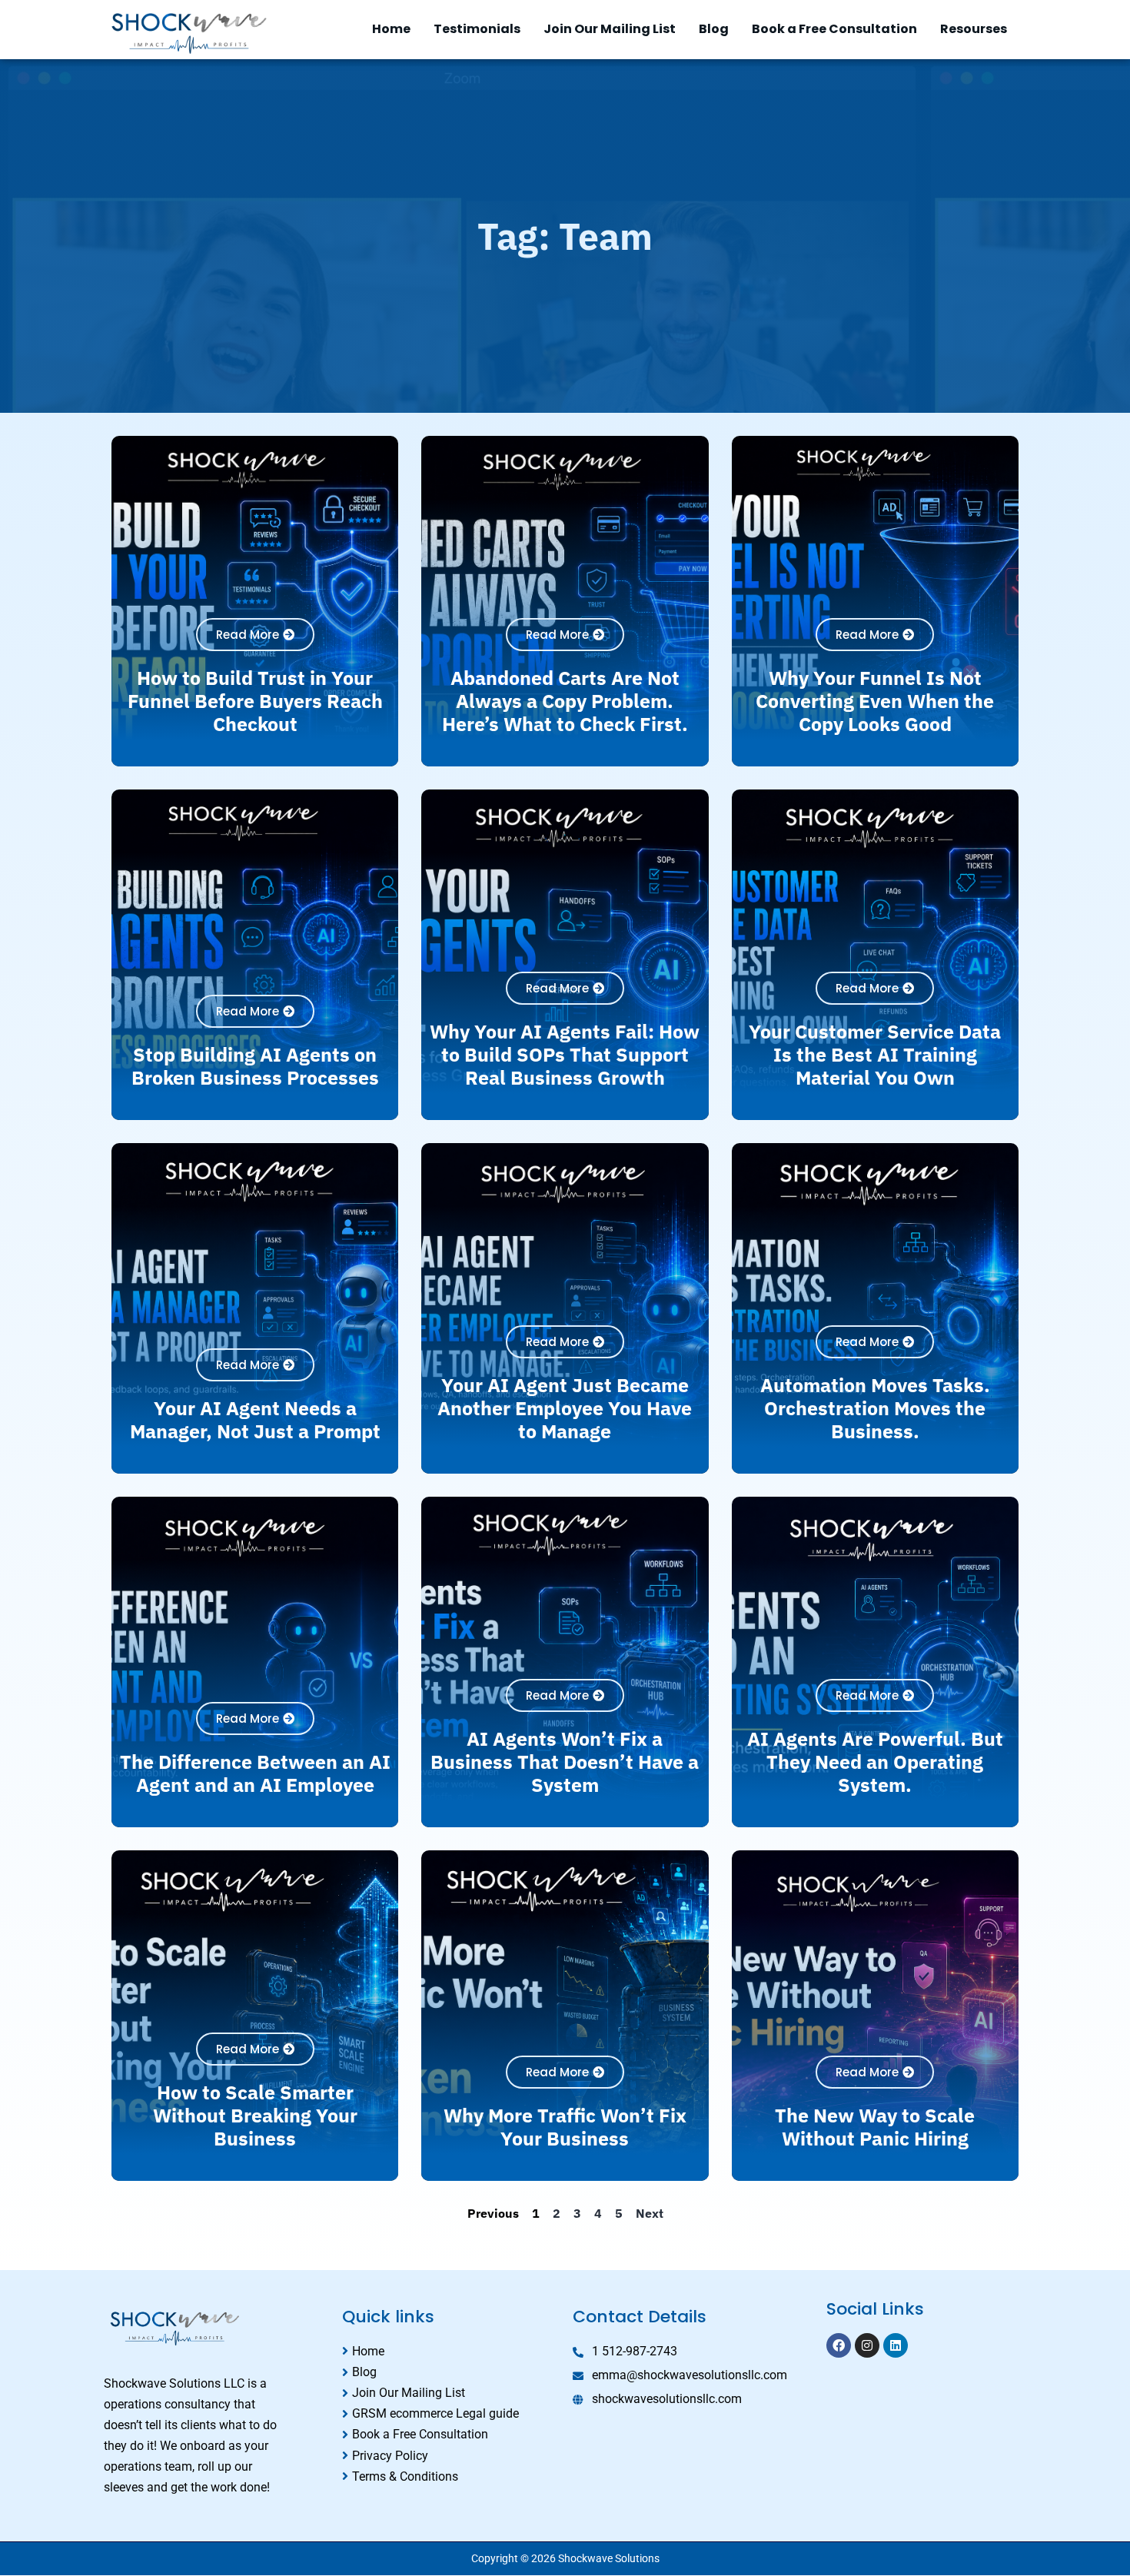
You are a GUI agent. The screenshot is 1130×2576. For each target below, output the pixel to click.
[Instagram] (867, 2345)
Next (650, 2213)
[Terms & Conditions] (450, 2476)
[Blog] (450, 2372)
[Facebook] (839, 2345)
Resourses (974, 29)
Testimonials (477, 29)
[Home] (450, 2351)
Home (391, 29)
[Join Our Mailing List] (450, 2393)
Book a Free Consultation (834, 29)
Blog (714, 29)
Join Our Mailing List (610, 29)
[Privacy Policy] (450, 2456)
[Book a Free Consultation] (450, 2434)
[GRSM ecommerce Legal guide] (450, 2413)
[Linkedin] (896, 2345)
